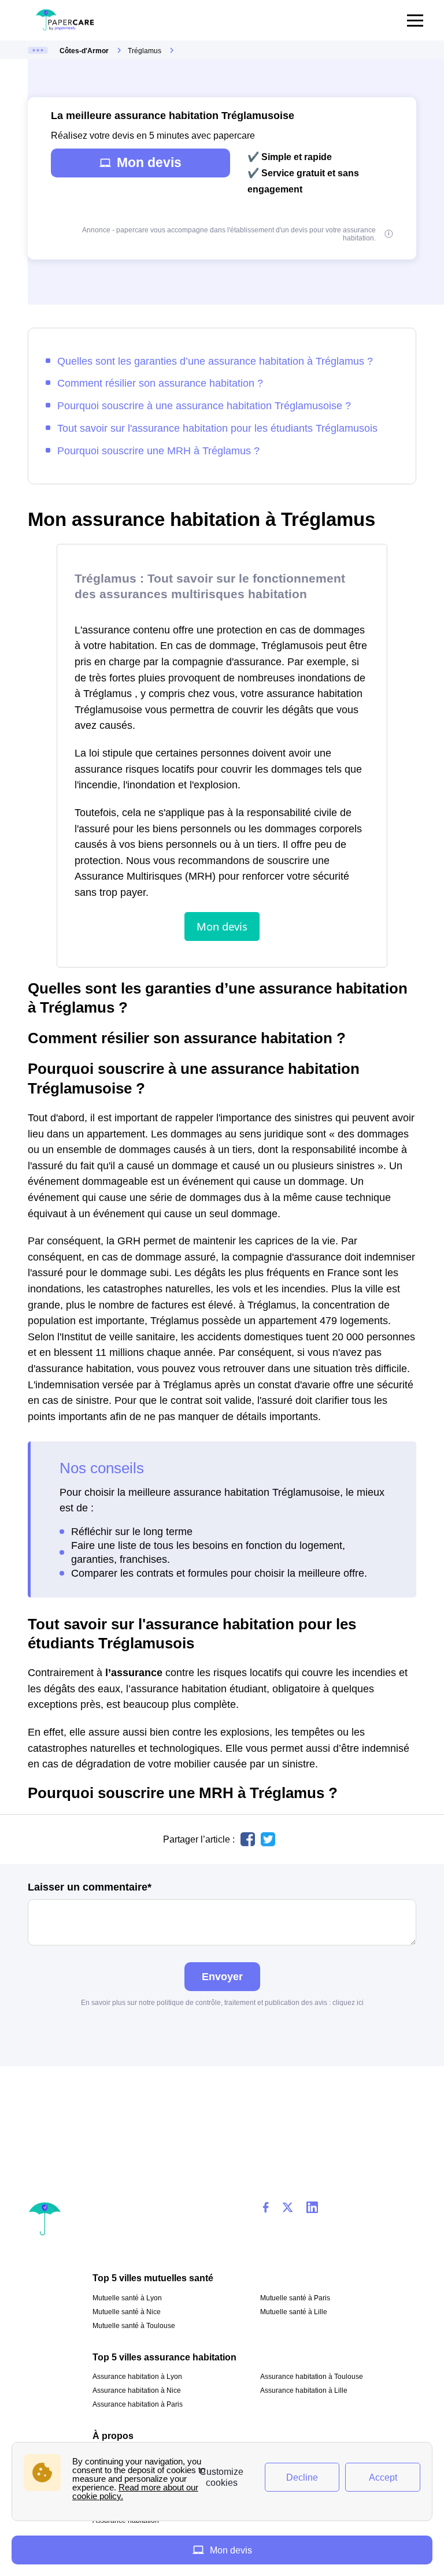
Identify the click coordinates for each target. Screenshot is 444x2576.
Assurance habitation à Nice (137, 2390)
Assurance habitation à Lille (304, 2390)
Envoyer (222, 1976)
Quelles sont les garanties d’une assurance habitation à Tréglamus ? (215, 361)
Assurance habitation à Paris (138, 2404)
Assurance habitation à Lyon (137, 2377)
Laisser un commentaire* (90, 1887)
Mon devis (149, 162)
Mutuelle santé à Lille (294, 2312)
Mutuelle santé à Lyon (127, 2298)
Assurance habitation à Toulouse (312, 2377)
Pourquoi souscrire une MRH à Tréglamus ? (158, 451)
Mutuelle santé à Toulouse (134, 2326)
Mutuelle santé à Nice (127, 2312)
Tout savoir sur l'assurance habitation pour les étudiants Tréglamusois (217, 428)
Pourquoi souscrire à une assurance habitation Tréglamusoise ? (204, 405)
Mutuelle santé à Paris (295, 2298)
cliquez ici (348, 2003)
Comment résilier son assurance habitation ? (160, 383)
